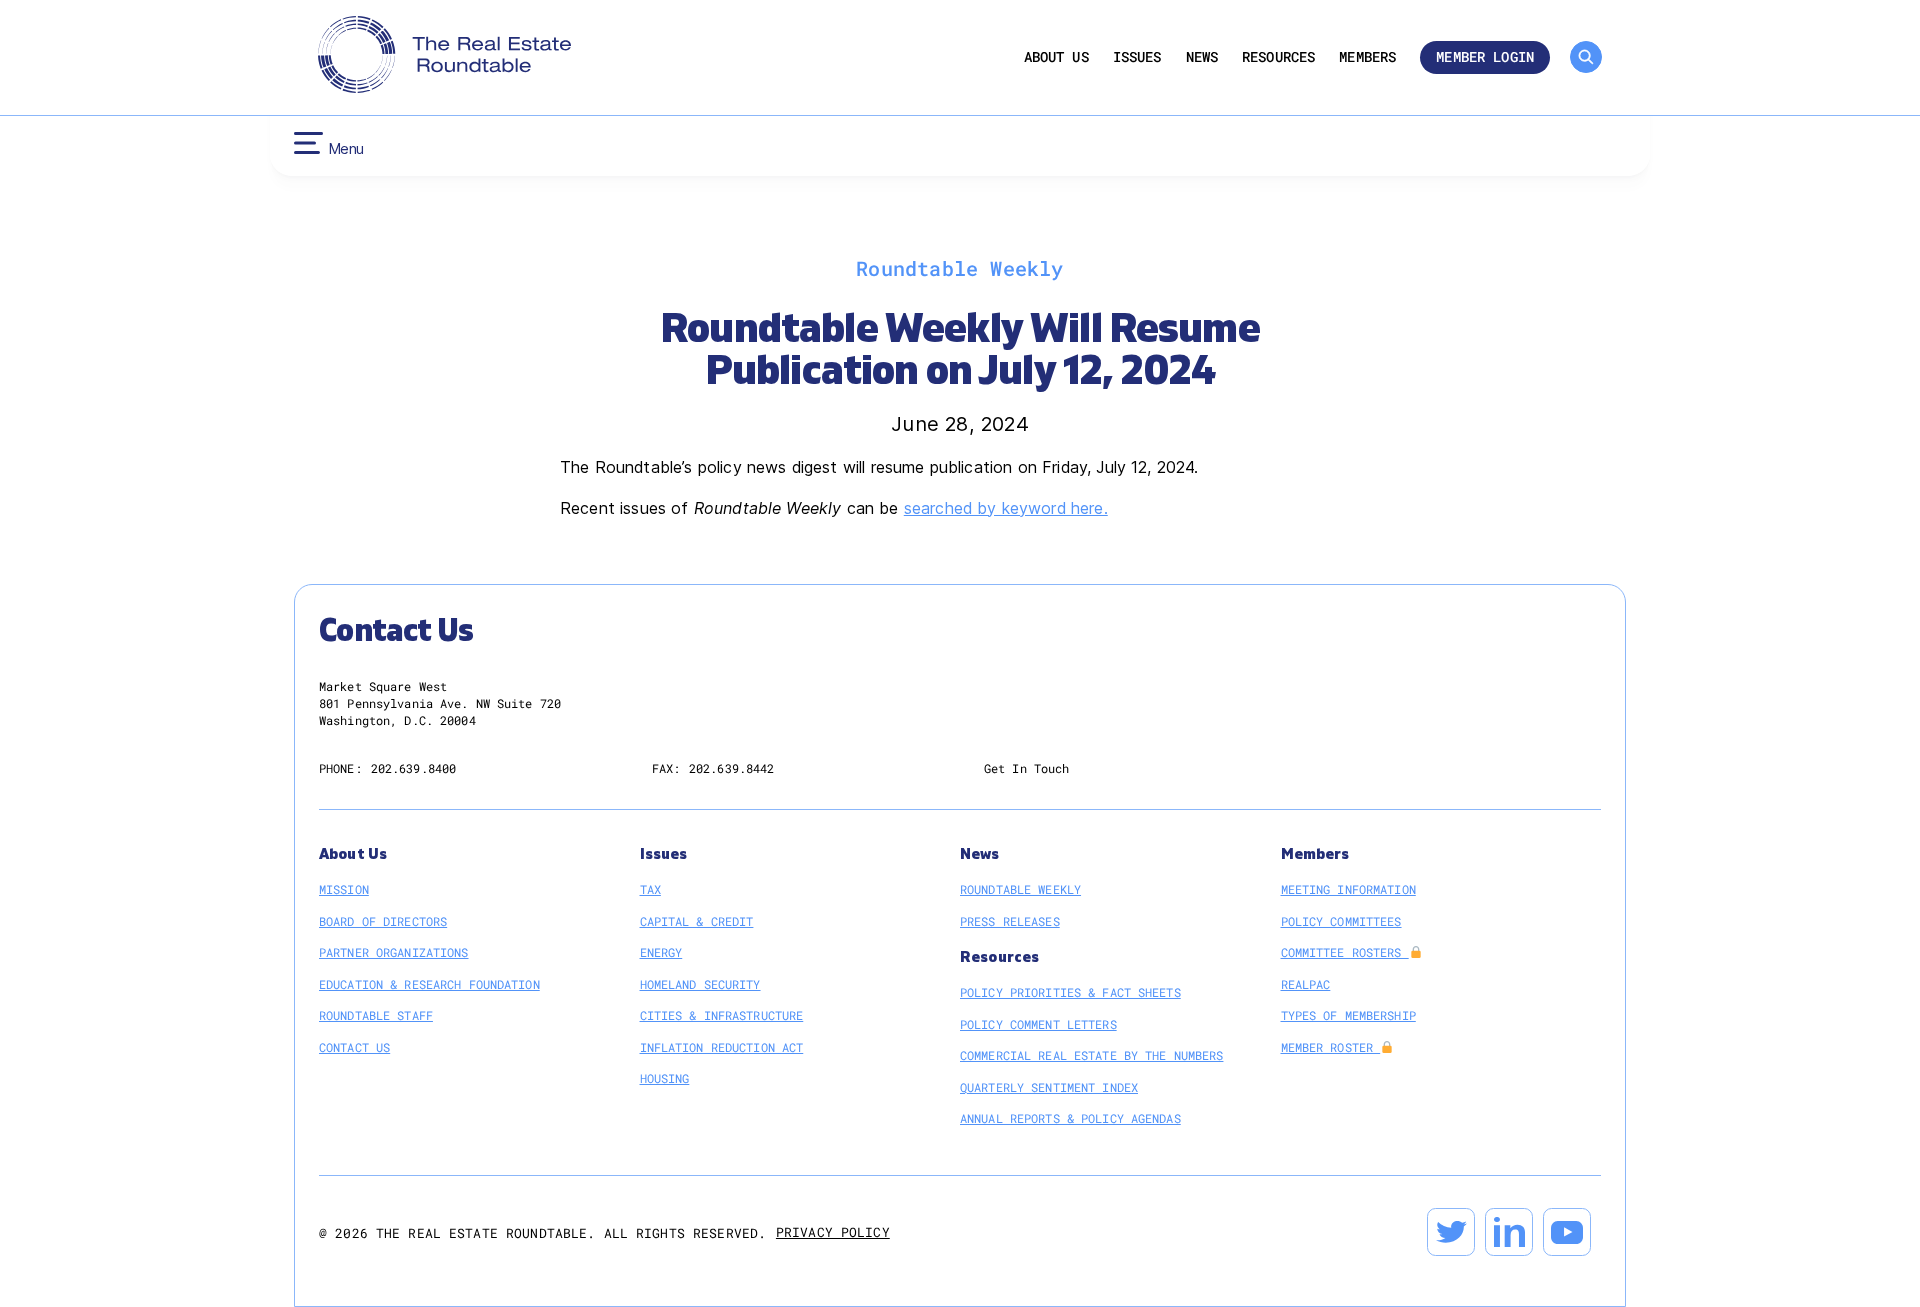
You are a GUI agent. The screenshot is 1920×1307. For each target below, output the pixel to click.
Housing (665, 1078)
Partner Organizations (394, 952)
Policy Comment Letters (1038, 1024)
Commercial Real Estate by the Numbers (1091, 1055)
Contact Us (354, 1047)
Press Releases (1010, 921)
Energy (661, 952)
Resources (1278, 57)
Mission (344, 889)
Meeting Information (1348, 889)
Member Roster (1331, 1047)
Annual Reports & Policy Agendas (1070, 1118)
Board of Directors (383, 921)
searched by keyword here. (1006, 508)
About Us (1056, 57)
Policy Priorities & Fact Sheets (1070, 992)
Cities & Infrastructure (722, 1015)
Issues (1137, 57)
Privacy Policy (833, 1232)
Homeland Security (700, 984)
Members (1367, 57)
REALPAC (1306, 984)
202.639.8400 (413, 768)
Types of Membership (1348, 1015)
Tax (650, 889)
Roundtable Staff (376, 1015)
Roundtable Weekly (1020, 889)
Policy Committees (1341, 921)
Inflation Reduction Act (722, 1047)
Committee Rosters (1345, 952)
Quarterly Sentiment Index (1049, 1087)
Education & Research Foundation (429, 984)
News (1202, 57)
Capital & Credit (697, 921)
